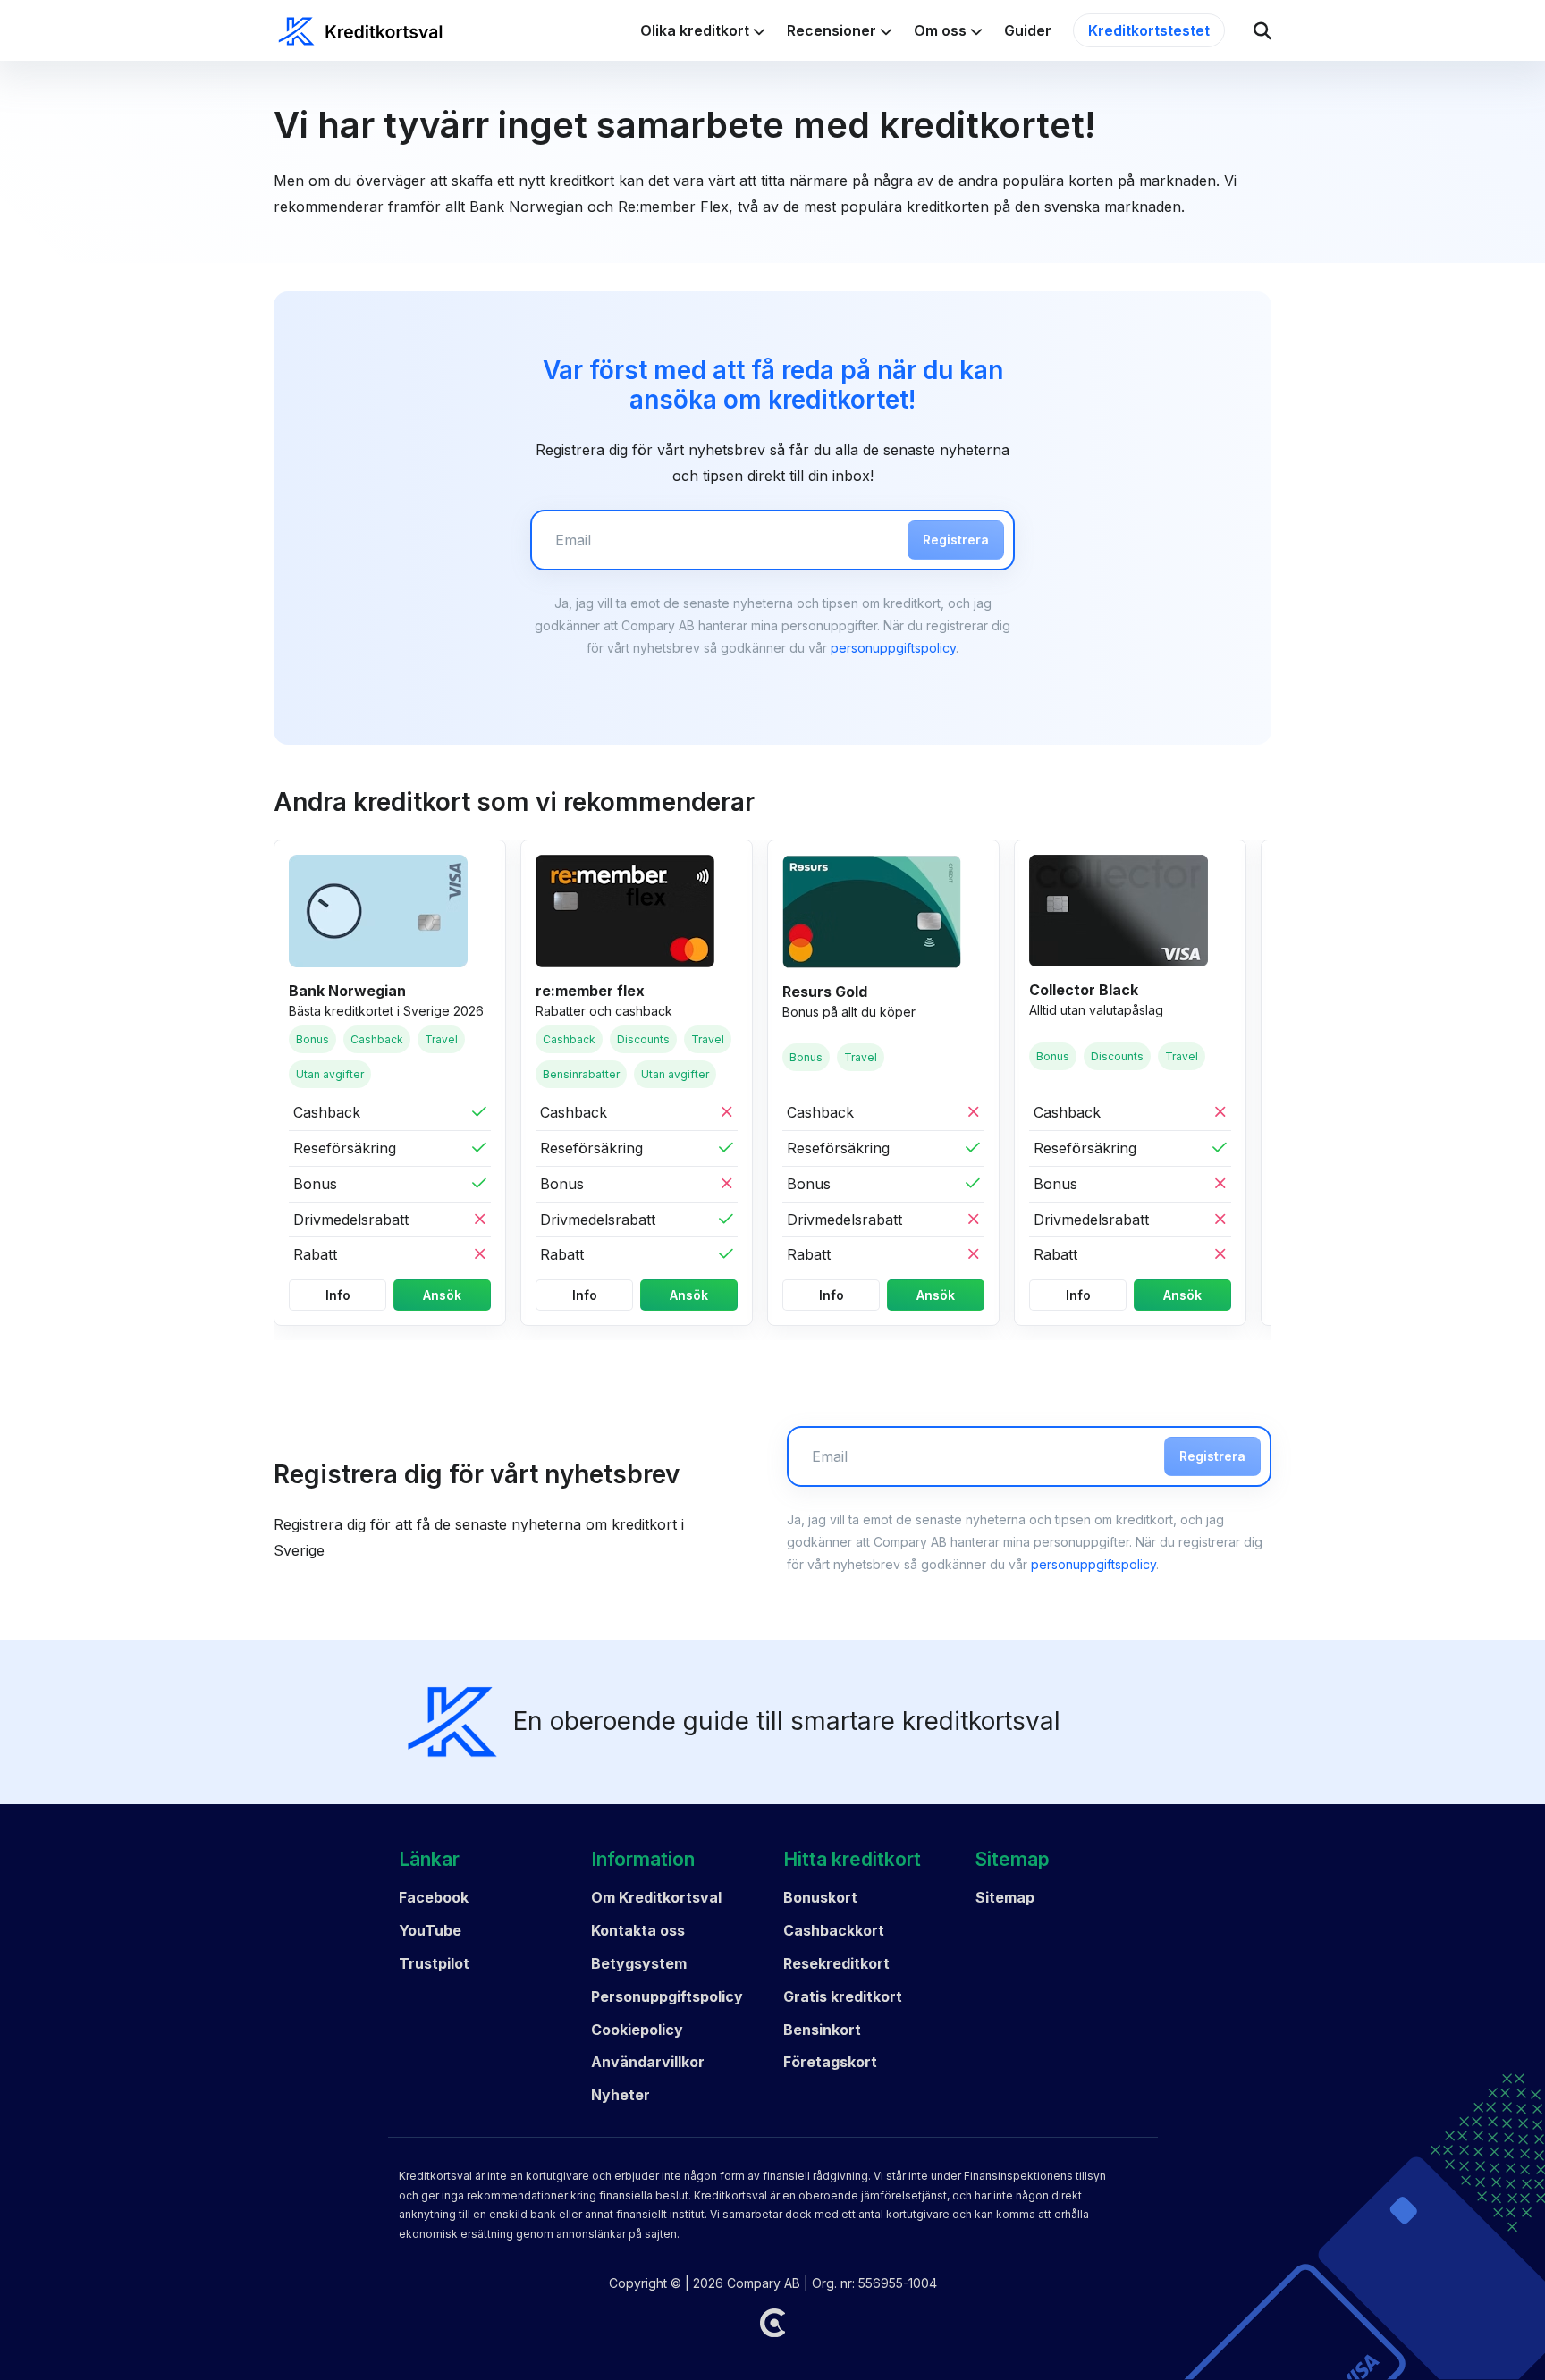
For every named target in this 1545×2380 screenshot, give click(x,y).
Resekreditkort (836, 1963)
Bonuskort (820, 1897)
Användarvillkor (648, 2062)
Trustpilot (434, 1963)
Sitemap (1005, 1897)
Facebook (434, 1897)
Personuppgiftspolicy (667, 1996)
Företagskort (830, 2062)
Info (338, 1295)
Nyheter (621, 2095)
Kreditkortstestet (1149, 30)
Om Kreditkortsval (656, 1897)
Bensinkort (822, 2030)
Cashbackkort (834, 1930)
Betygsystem (639, 1963)
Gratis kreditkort (843, 1996)
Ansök (442, 1295)
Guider (1028, 30)
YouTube (430, 1930)
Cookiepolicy (637, 2030)
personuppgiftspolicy (893, 648)
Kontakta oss (638, 1930)
